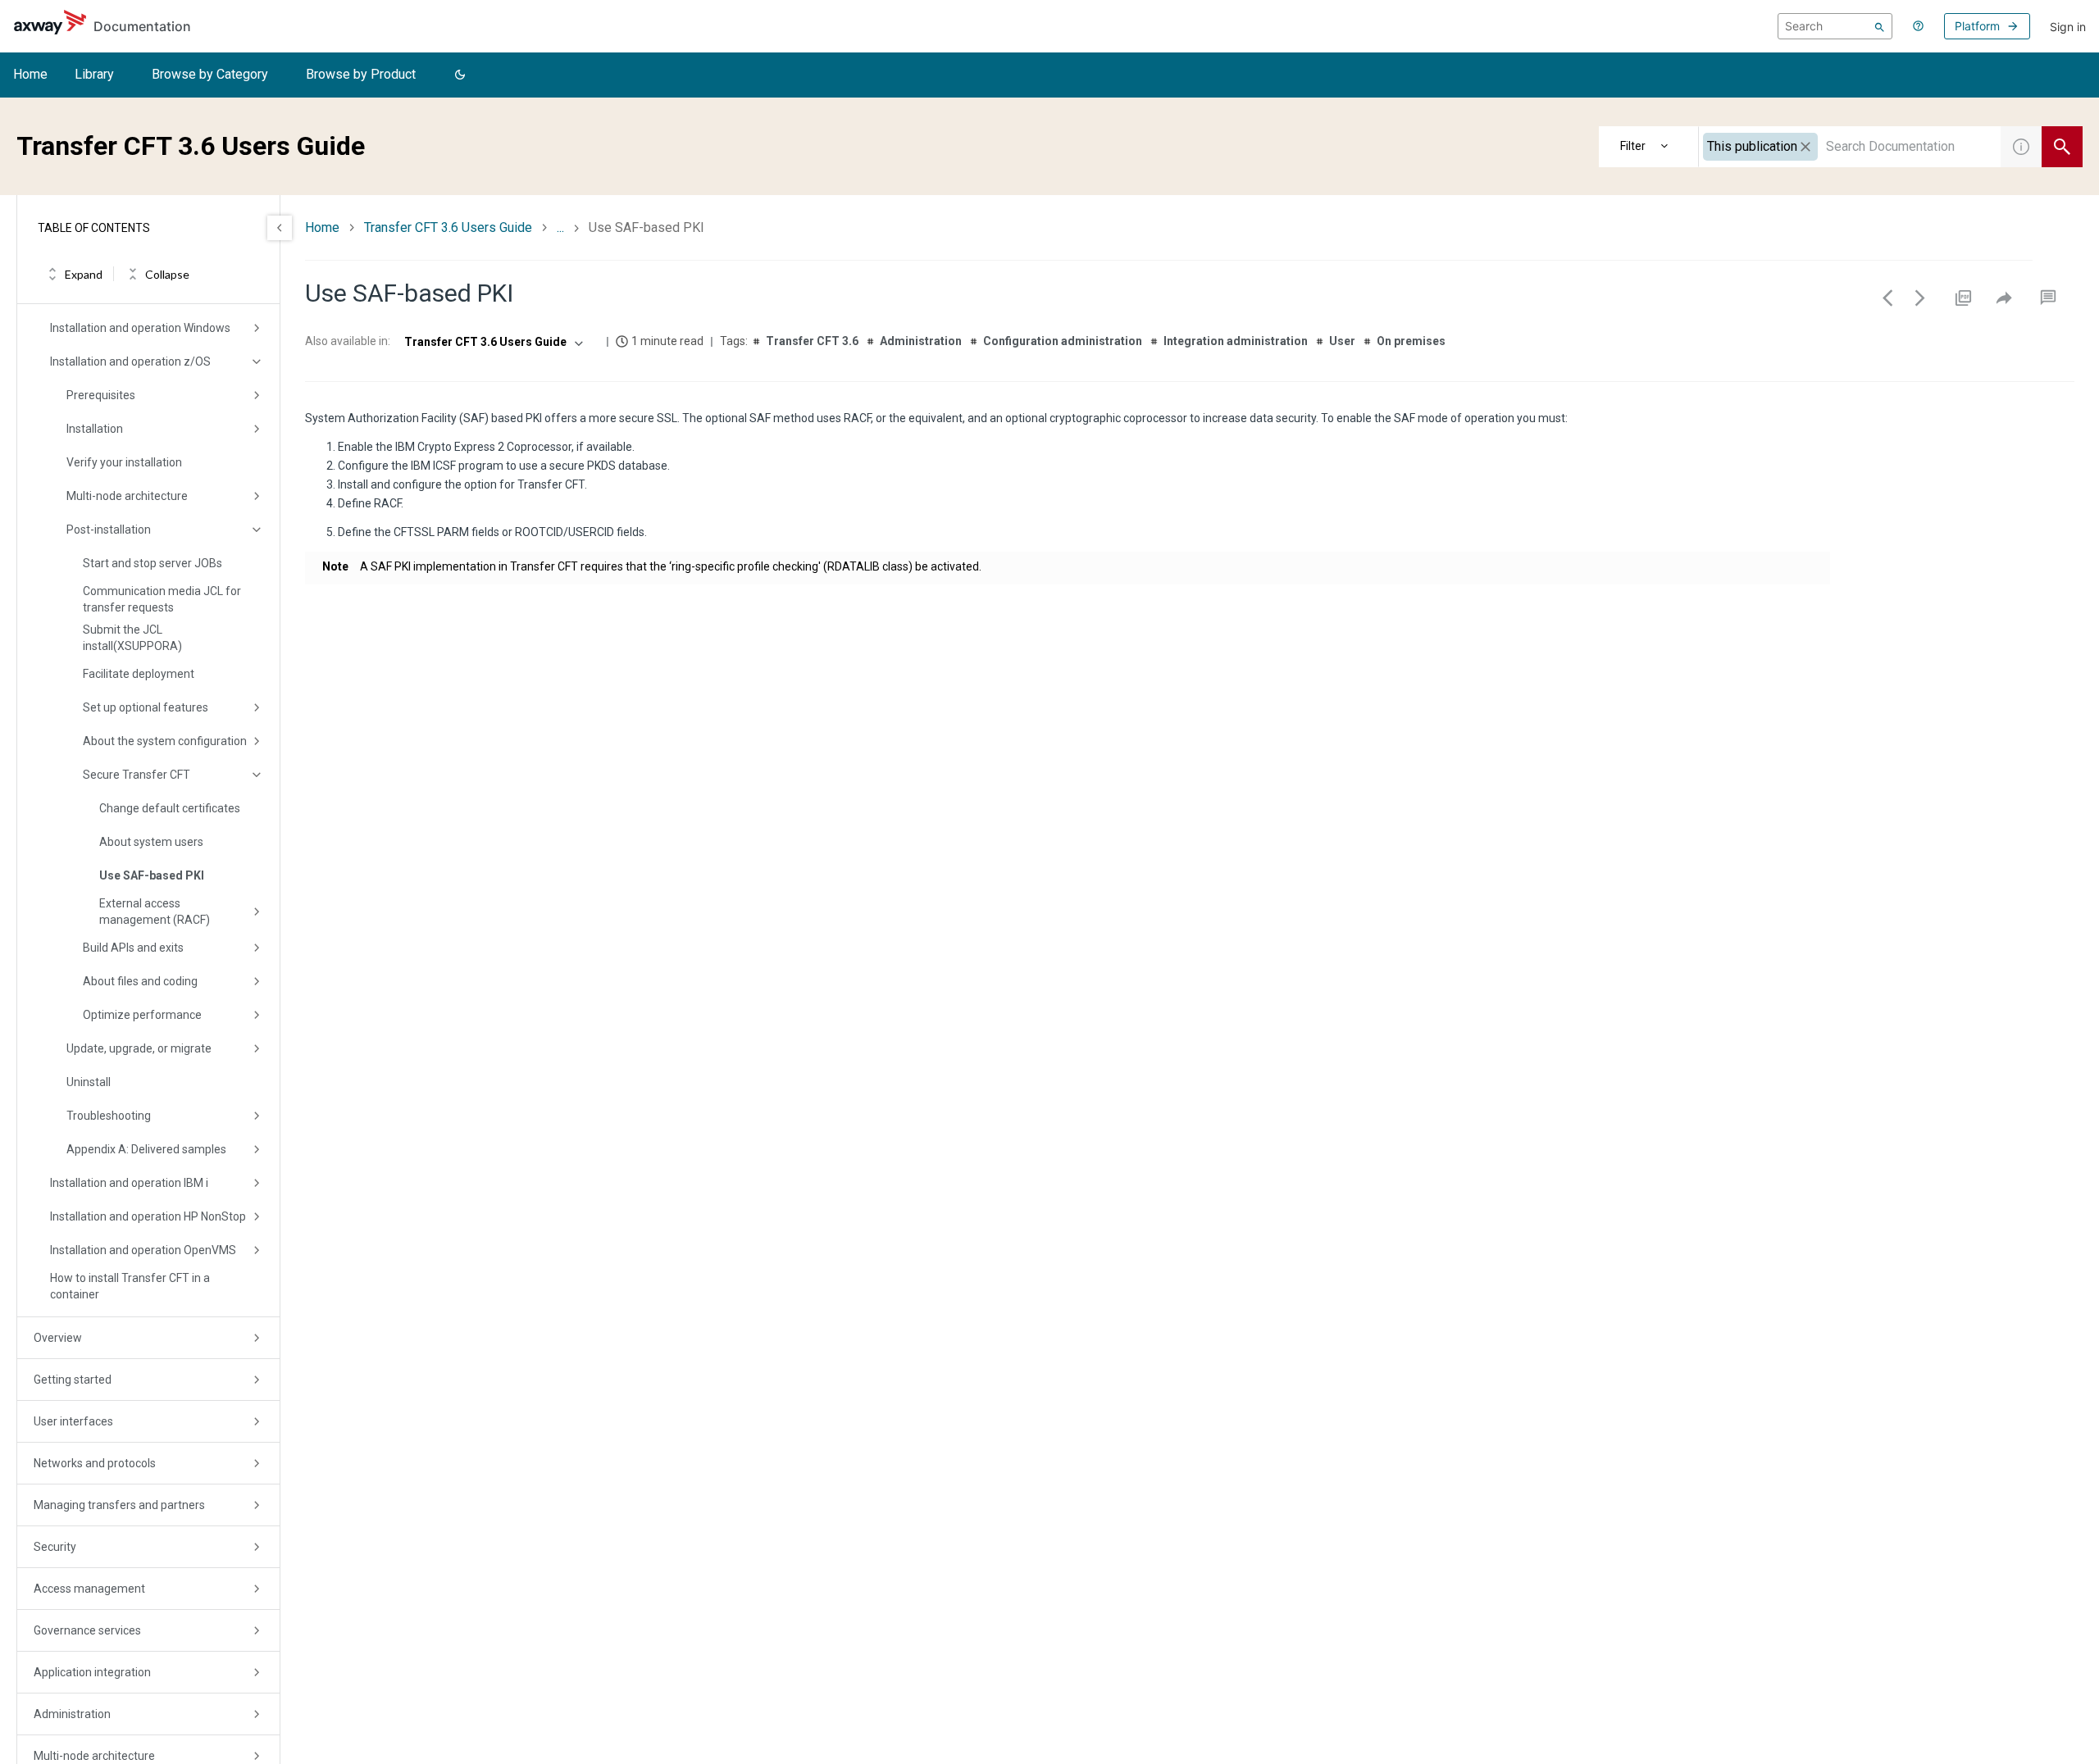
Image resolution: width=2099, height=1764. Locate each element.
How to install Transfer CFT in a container (130, 1286)
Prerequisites (101, 395)
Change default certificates (170, 808)
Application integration (92, 1672)
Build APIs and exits (133, 948)
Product (1649, 147)
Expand (84, 274)
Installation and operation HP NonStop (148, 1216)
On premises (1411, 341)
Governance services (87, 1630)
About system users (151, 842)
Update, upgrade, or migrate (139, 1048)
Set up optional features (146, 707)
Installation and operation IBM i (129, 1183)
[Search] (1880, 26)
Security (55, 1547)
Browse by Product (361, 74)
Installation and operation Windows (140, 328)
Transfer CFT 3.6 (812, 341)
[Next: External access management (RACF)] (1920, 298)
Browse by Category (210, 74)
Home (30, 74)
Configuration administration (1063, 341)
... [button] (560, 227)
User (1342, 341)
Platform (1977, 26)
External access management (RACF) (155, 912)
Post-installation (109, 530)
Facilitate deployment (139, 674)
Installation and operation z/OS (130, 361)
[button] (460, 75)
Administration (72, 1714)
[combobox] (1850, 147)
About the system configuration (165, 741)
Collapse (167, 274)
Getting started (73, 1380)
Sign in (2068, 27)
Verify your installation (124, 462)
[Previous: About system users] (1887, 298)
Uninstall (89, 1082)
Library (94, 74)
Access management (89, 1589)
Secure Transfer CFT (137, 775)
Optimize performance (142, 1015)
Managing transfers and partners (119, 1505)
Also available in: (348, 341)
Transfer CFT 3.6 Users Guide (448, 227)
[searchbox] (1835, 26)
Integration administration (1236, 341)
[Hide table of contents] (280, 228)
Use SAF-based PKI (152, 875)
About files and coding (140, 981)
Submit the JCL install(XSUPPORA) (132, 638)
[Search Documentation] (2062, 147)
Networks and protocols (95, 1463)
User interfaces (73, 1421)
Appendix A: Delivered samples (146, 1149)
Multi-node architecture (127, 496)
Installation (95, 429)
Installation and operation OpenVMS (143, 1250)
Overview (58, 1338)
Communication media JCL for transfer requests (162, 599)
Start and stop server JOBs (153, 563)
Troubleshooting (109, 1116)
